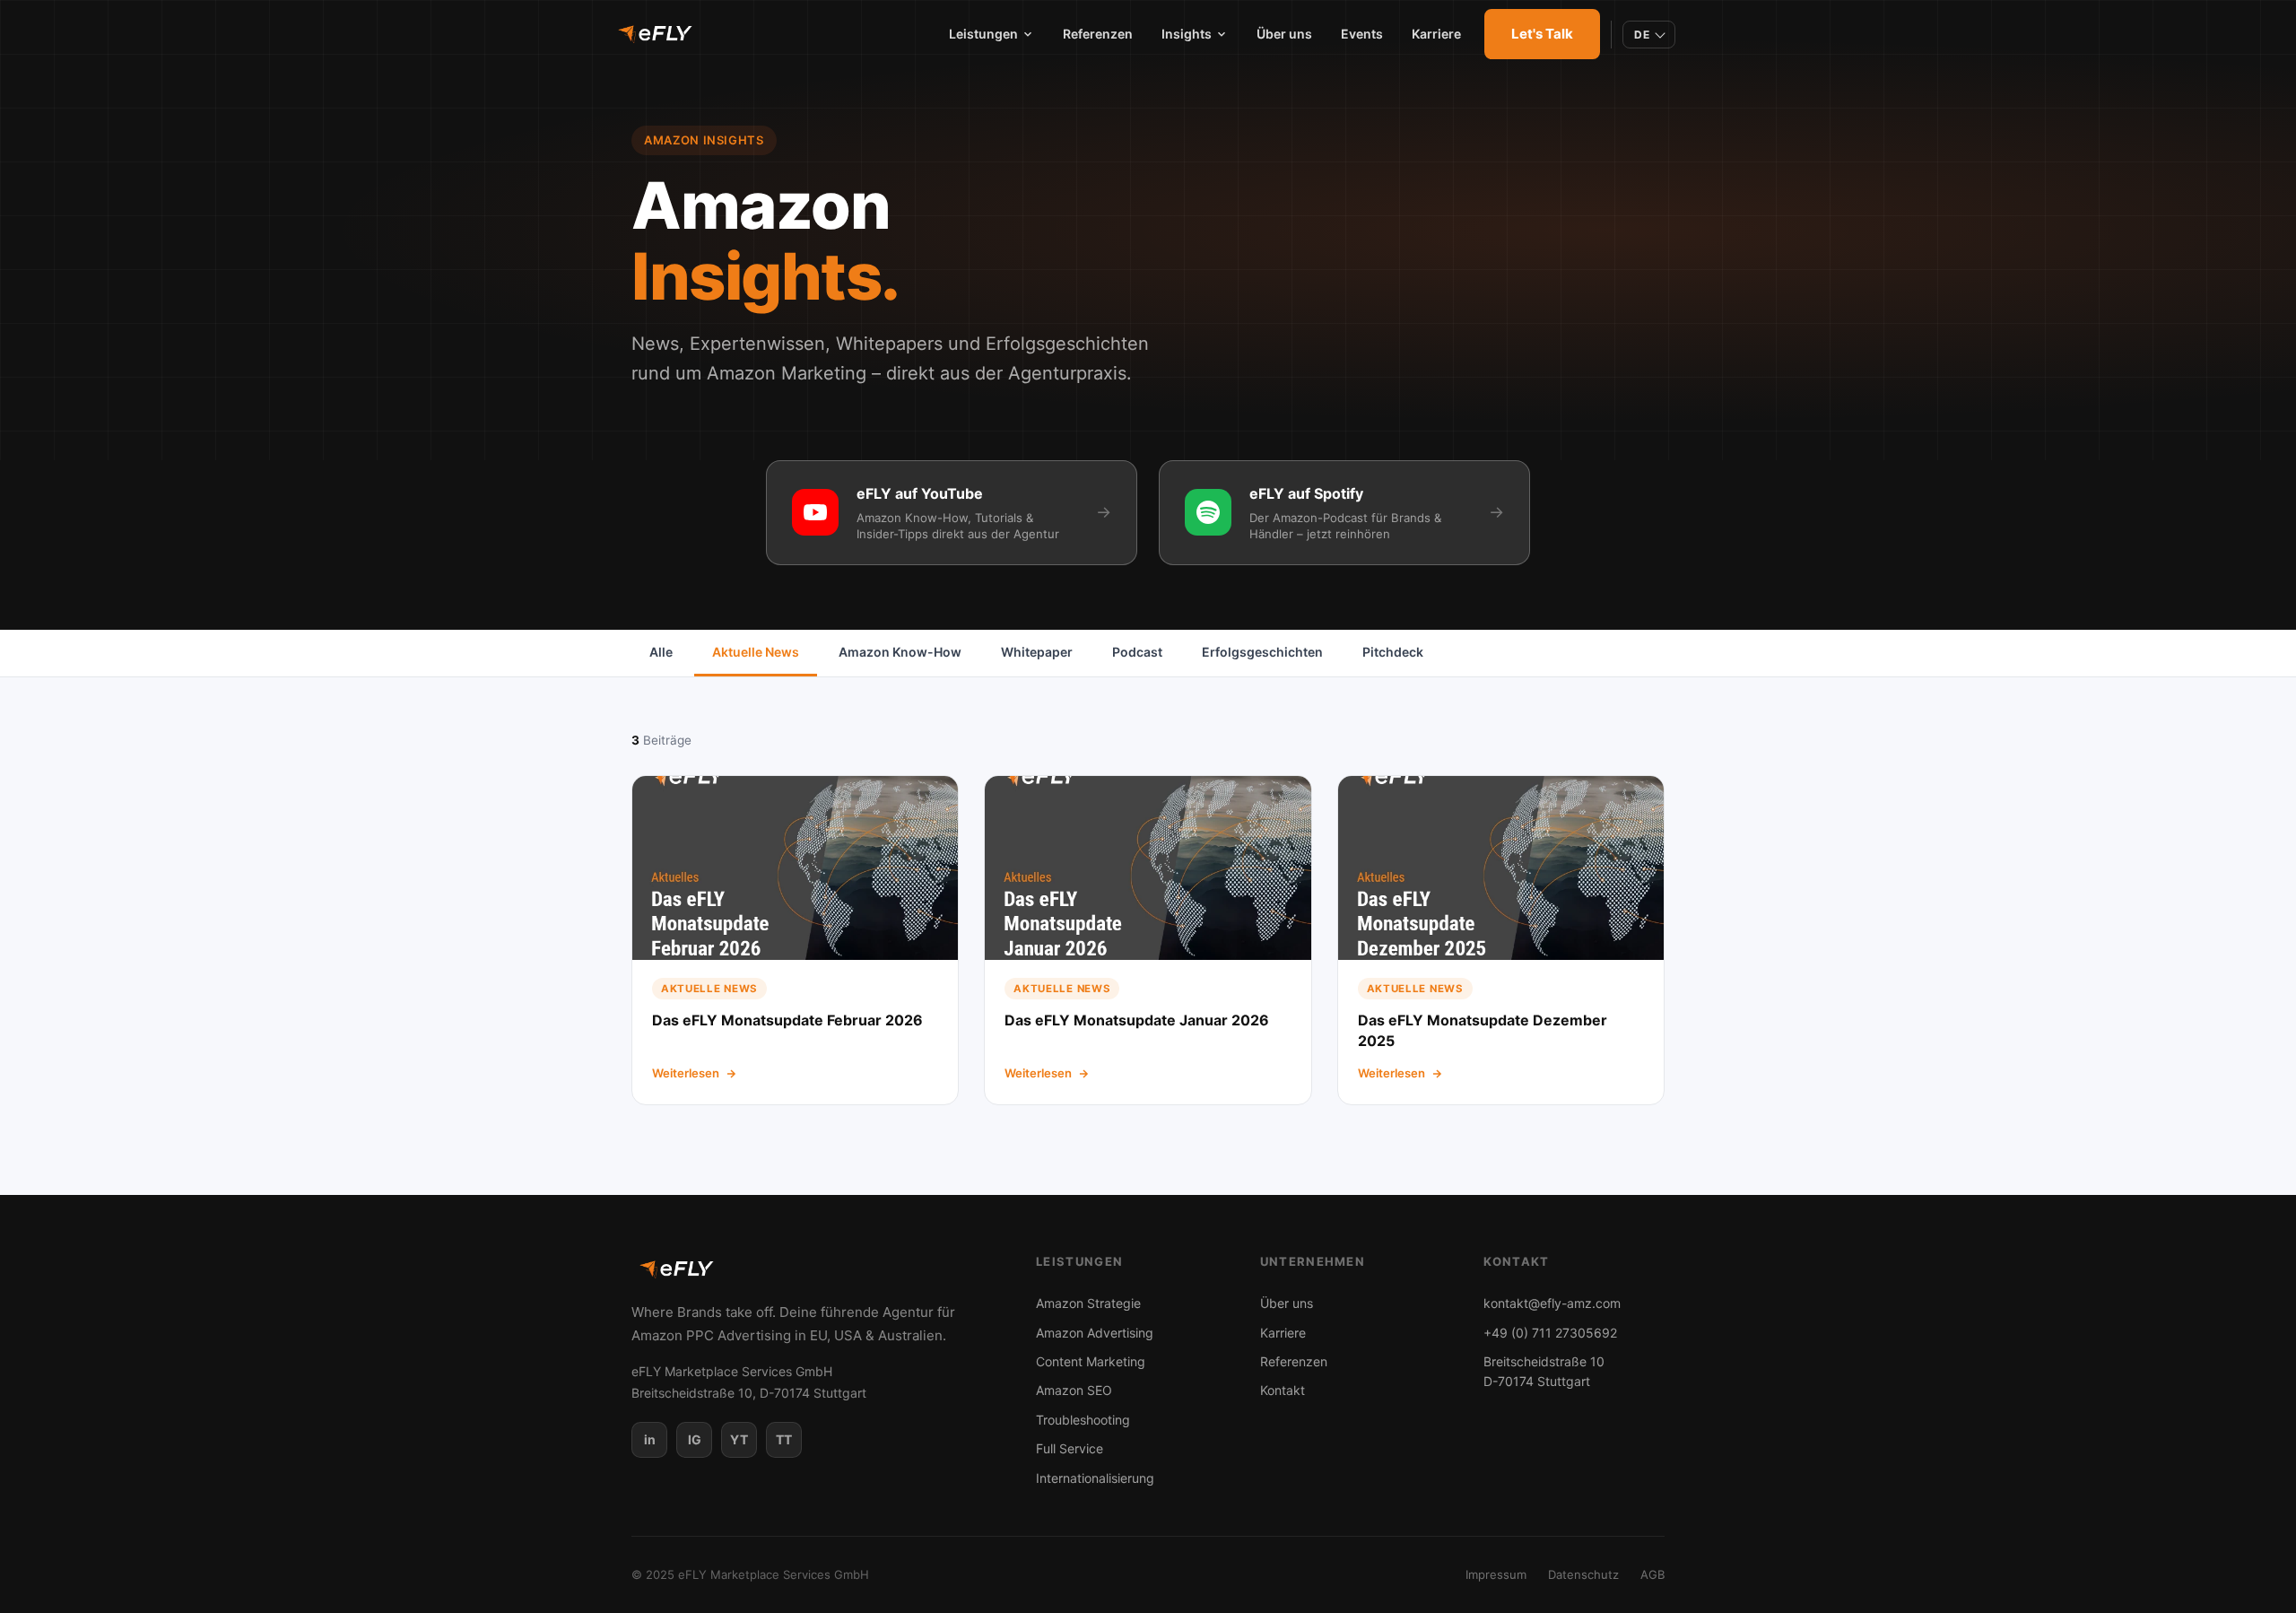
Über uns (1284, 34)
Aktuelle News (756, 652)
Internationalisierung (1095, 1478)
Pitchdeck (1393, 652)
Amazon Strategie (1088, 1303)
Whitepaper (1037, 652)
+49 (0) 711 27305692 (1550, 1333)
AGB (1652, 1574)
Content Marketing (1091, 1361)
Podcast (1137, 652)
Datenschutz (1583, 1574)
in (650, 1439)
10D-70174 (1544, 1371)
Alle (661, 652)
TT (784, 1439)
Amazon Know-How (900, 652)
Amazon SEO (1074, 1390)
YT (739, 1439)
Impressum (1496, 1574)
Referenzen (1098, 34)
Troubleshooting (1083, 1420)
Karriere (1436, 34)
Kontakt (1283, 1390)
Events (1362, 34)
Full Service (1070, 1448)
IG (695, 1439)
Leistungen (983, 34)
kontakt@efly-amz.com (1552, 1303)
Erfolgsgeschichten (1262, 652)
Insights (1187, 34)
